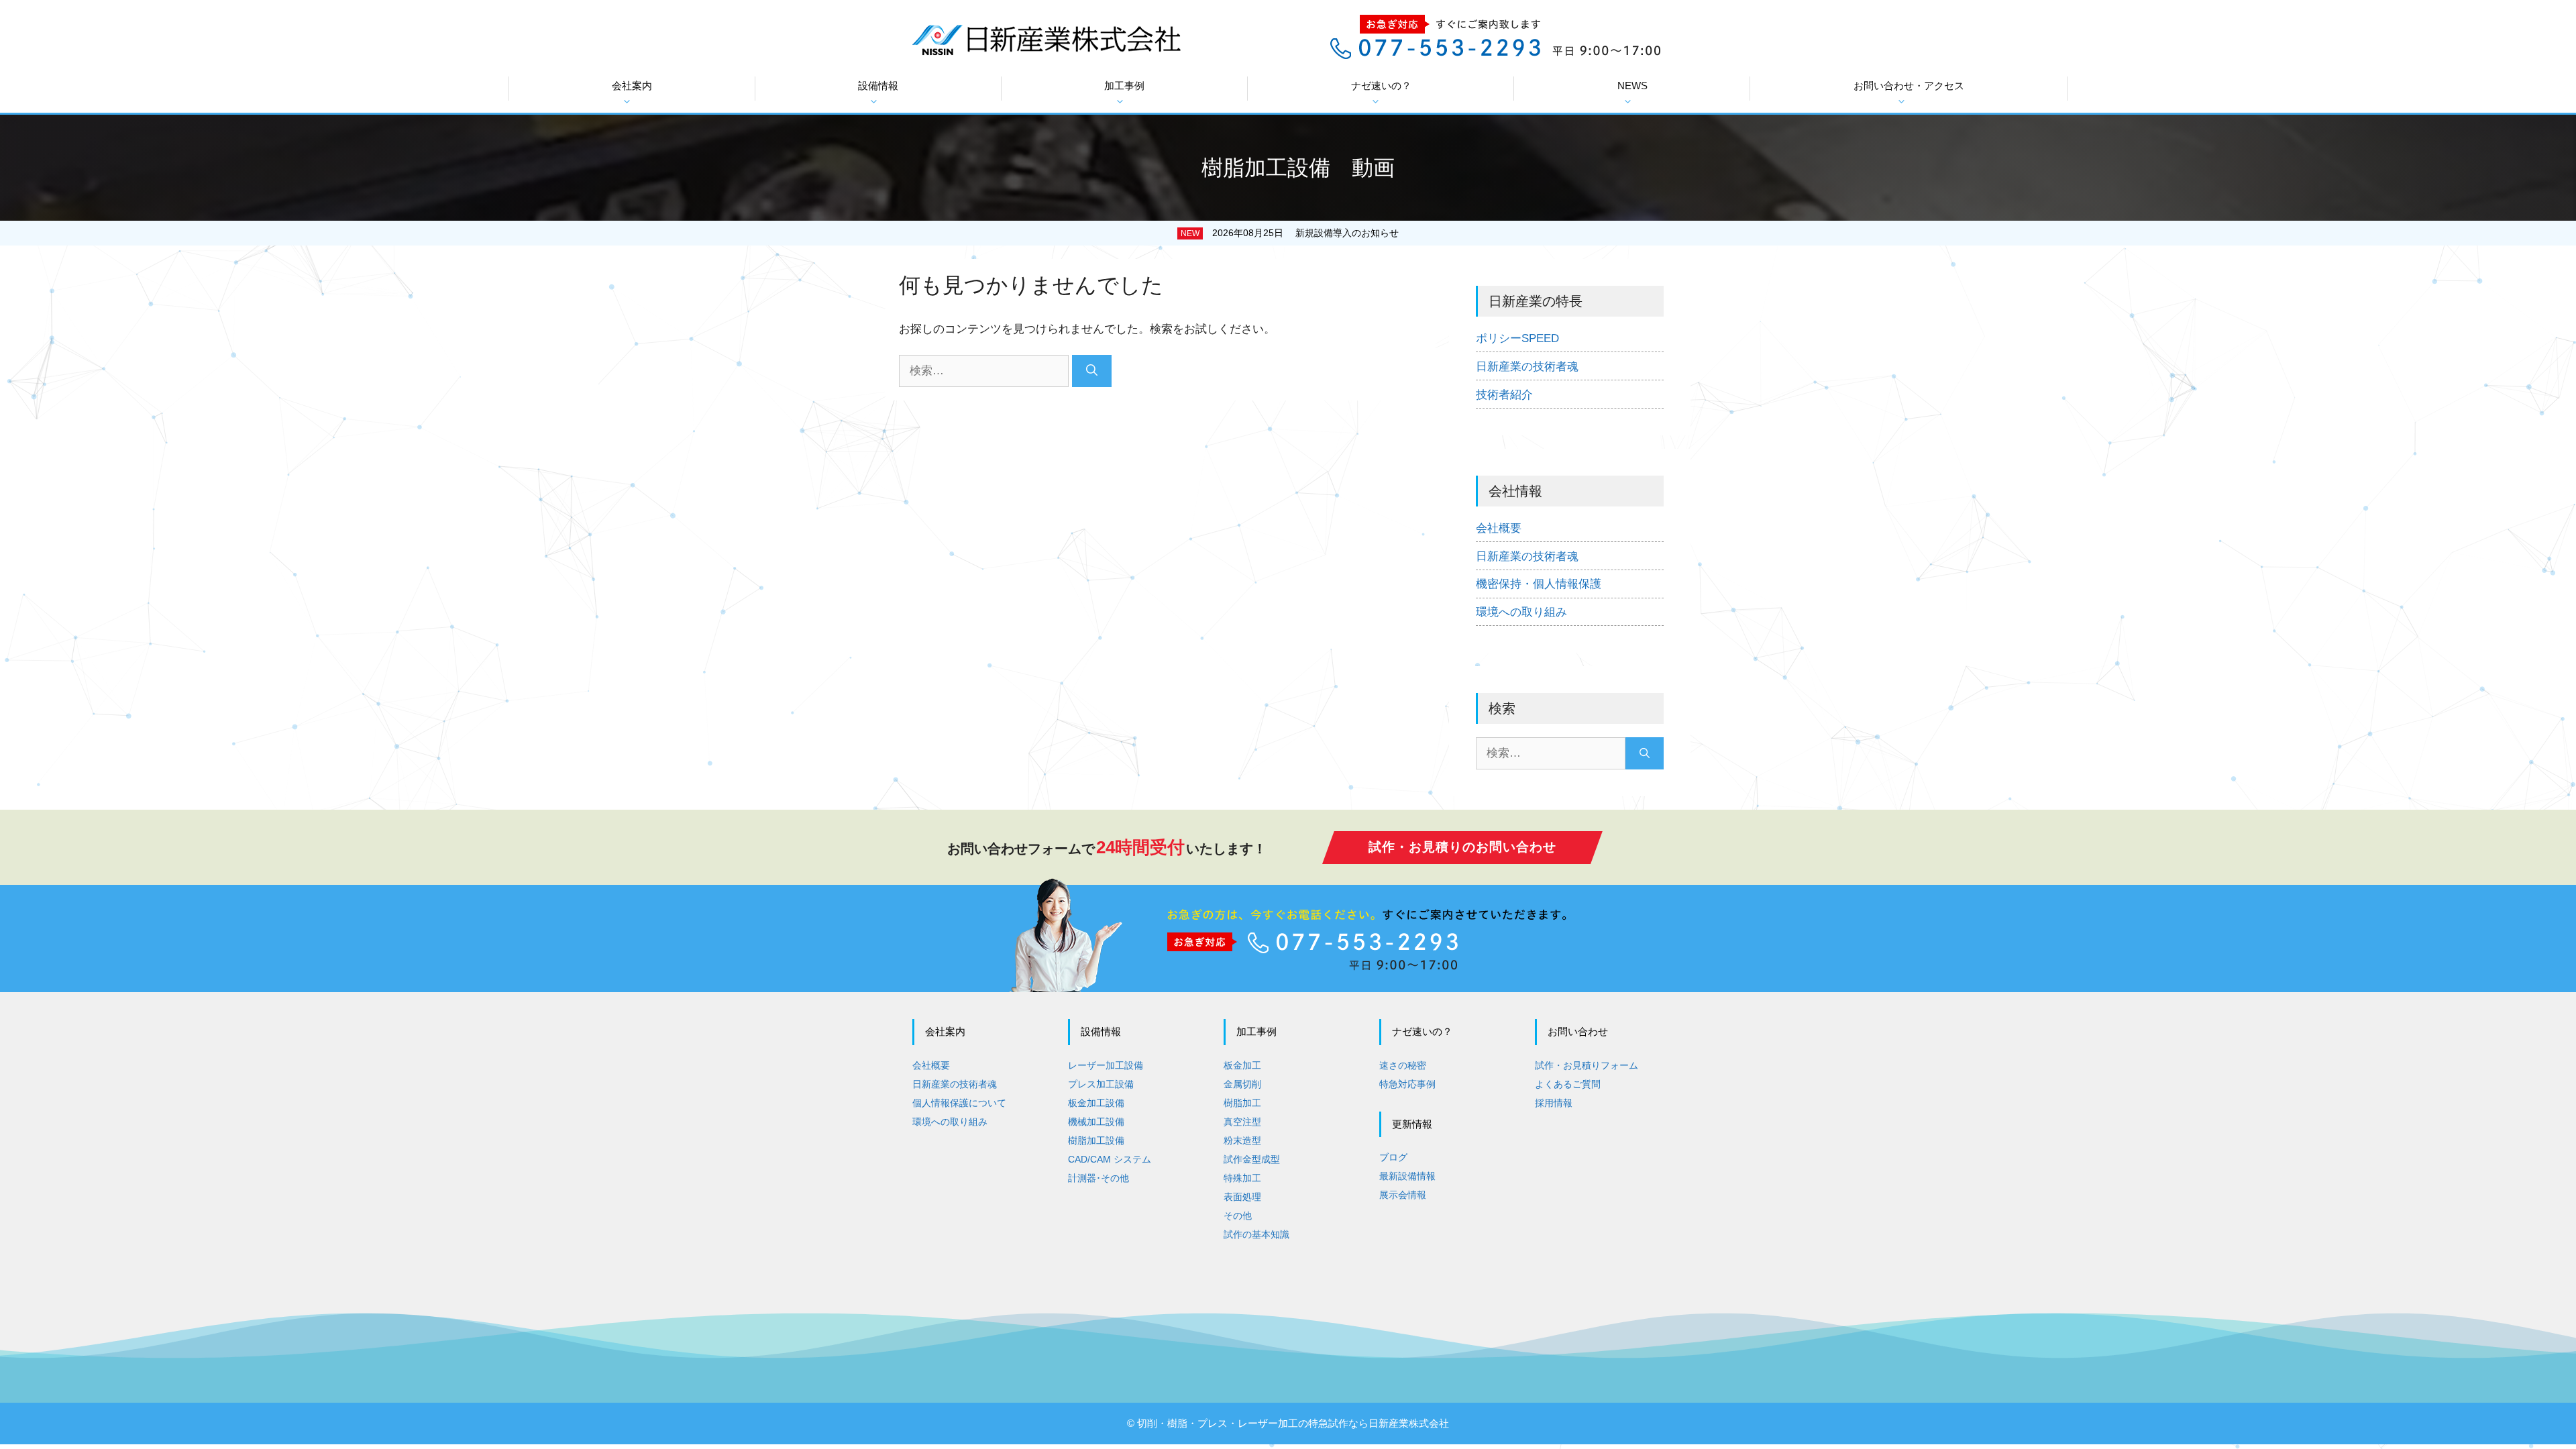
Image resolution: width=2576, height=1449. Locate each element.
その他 (1238, 1216)
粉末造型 (1242, 1140)
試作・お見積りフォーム (1587, 1065)
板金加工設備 (1096, 1103)
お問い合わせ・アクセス (1909, 86)
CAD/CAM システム (1110, 1159)
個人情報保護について (959, 1103)
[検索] (1092, 371)
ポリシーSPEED (1517, 338)
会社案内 (632, 86)
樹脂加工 (1242, 1103)
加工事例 (1124, 86)
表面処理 (1242, 1197)
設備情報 (878, 86)
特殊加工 (1242, 1178)
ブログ (1393, 1157)
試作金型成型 (1252, 1159)
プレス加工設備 (1101, 1084)
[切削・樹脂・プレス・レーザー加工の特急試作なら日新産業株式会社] (1046, 39)
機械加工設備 (1096, 1122)
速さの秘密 (1403, 1065)
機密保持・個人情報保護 (1539, 584)
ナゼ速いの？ (1381, 86)
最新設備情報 (1407, 1176)
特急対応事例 (1407, 1084)
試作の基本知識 (1256, 1234)
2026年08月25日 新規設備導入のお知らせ (1305, 233)
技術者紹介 (1504, 395)
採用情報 (1554, 1103)
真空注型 (1242, 1122)
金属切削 (1242, 1084)
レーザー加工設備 (1106, 1065)
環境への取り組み (1521, 612)
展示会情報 (1403, 1195)
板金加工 (1242, 1065)
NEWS (1632, 86)
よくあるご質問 (1568, 1084)
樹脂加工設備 (1096, 1140)
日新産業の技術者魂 (1527, 367)
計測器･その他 (1098, 1178)
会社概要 (1499, 528)
